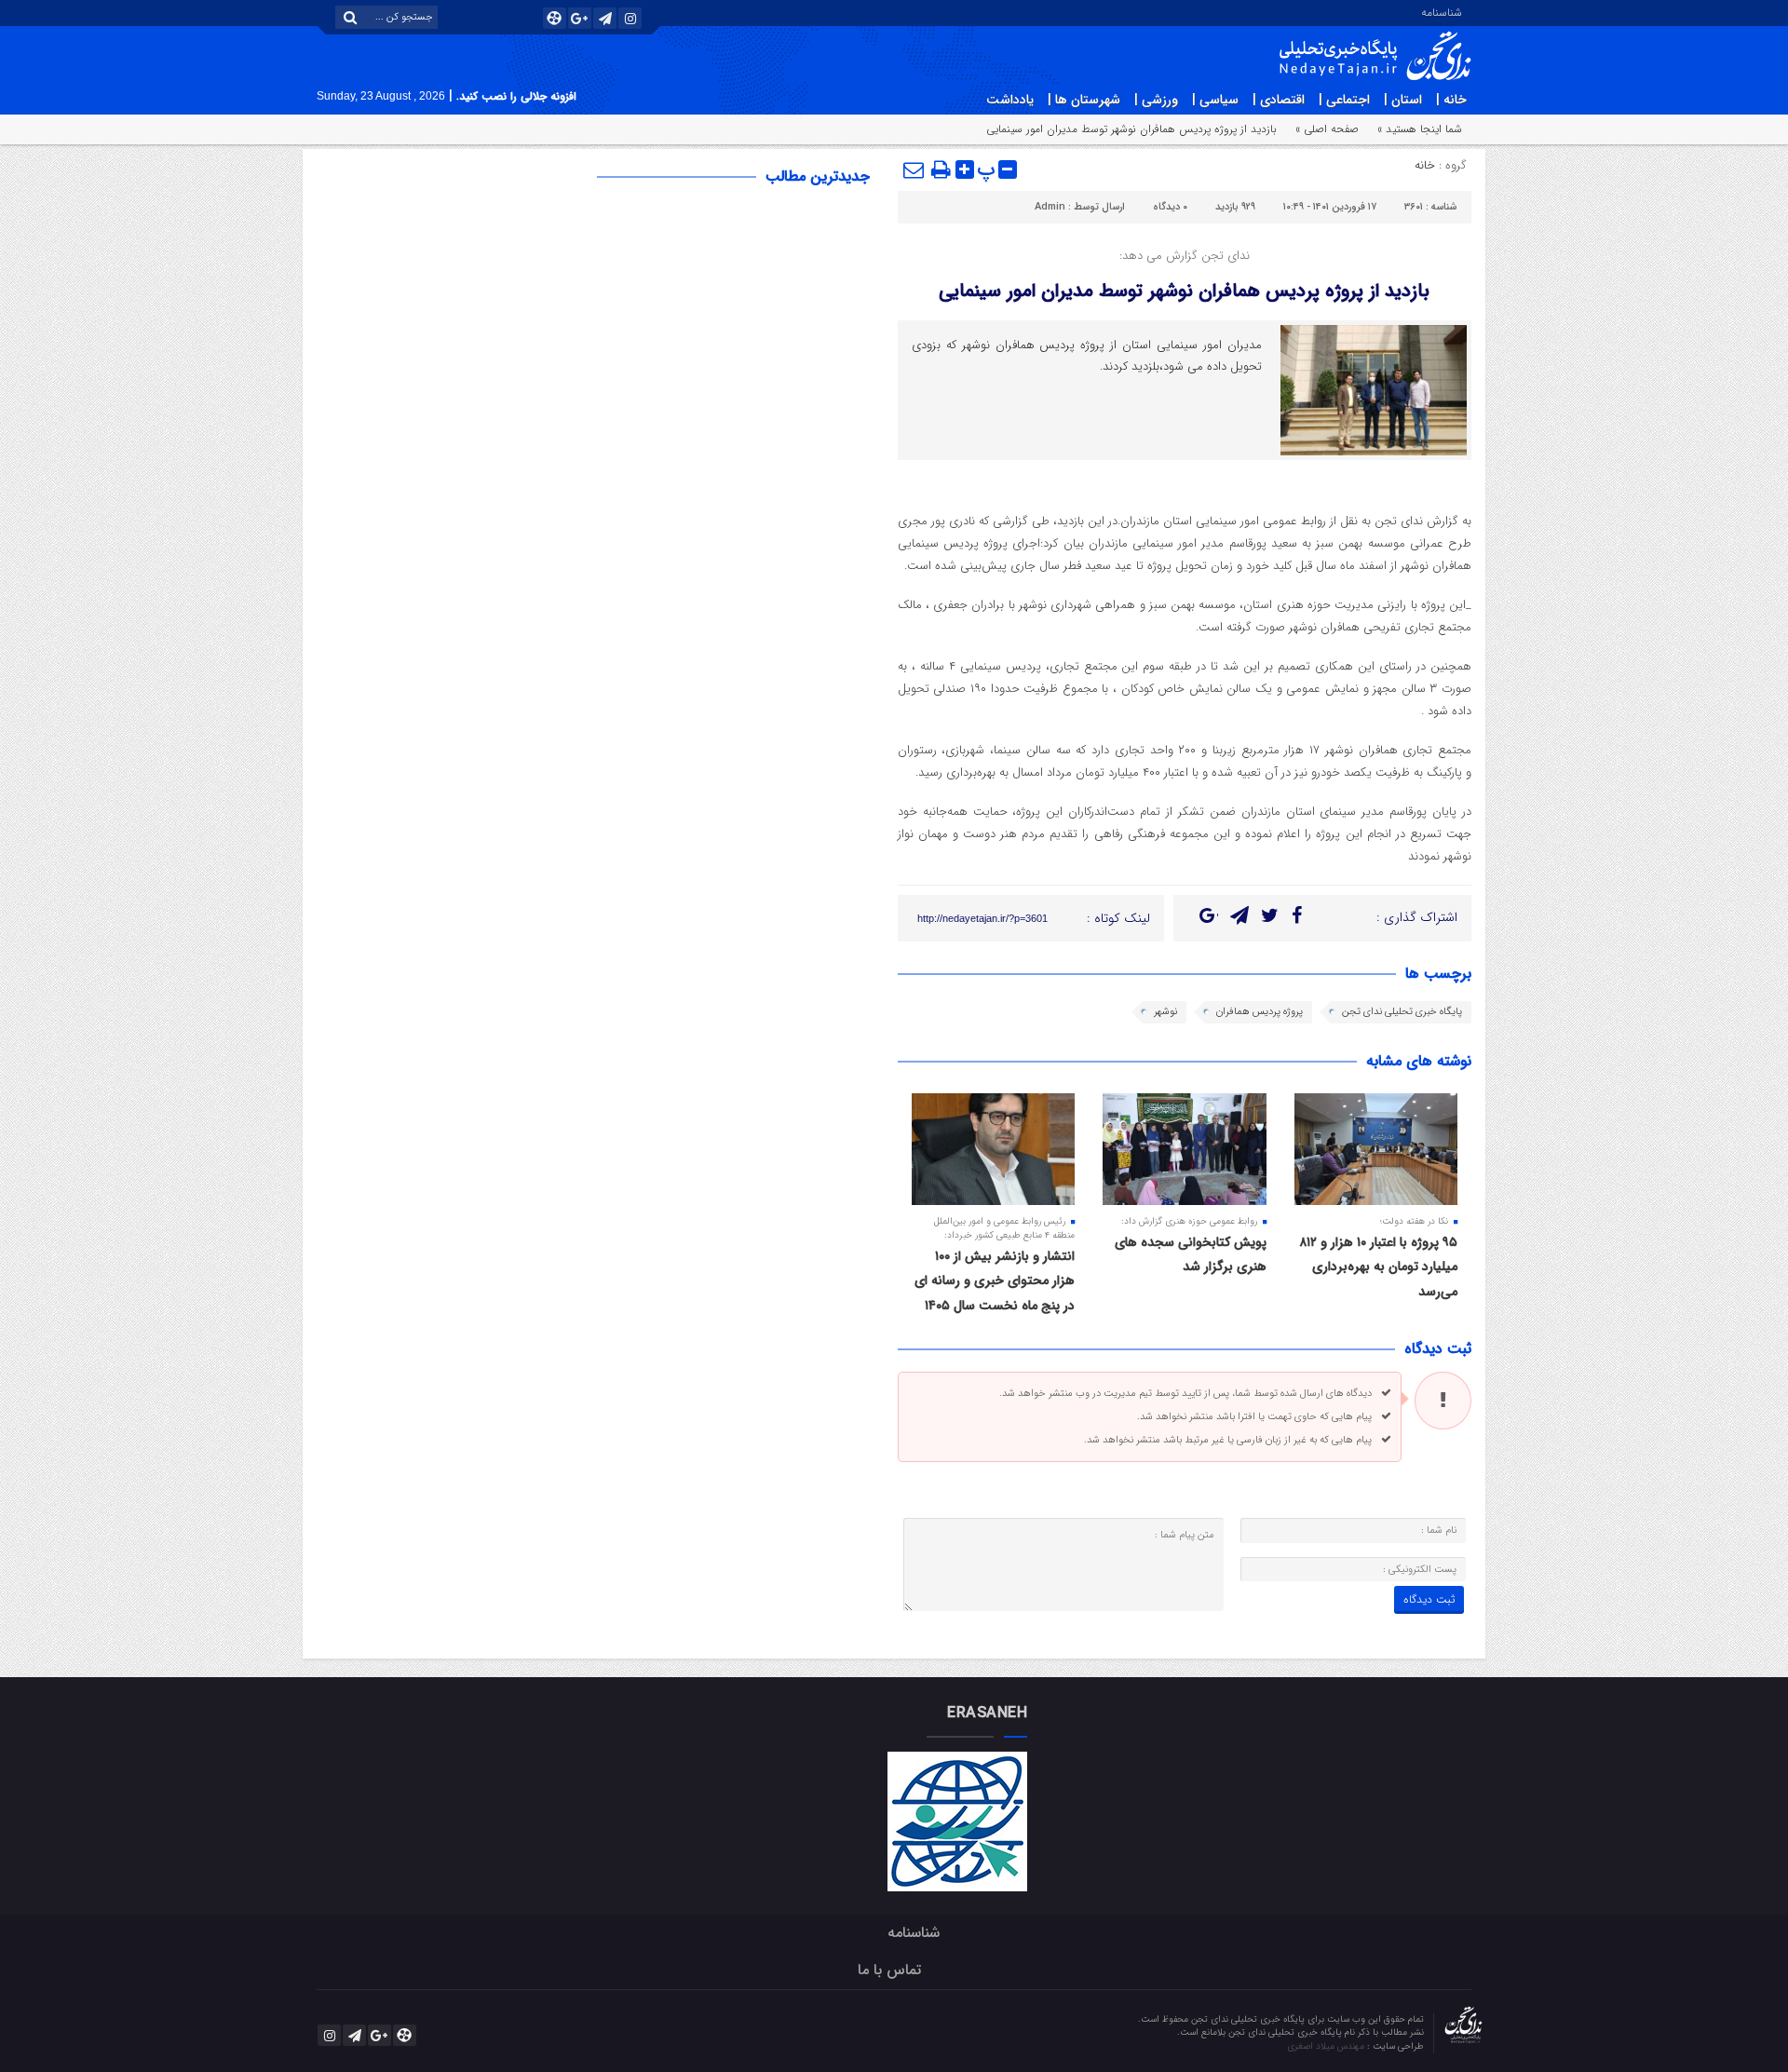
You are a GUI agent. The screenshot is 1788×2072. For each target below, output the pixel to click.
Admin (1050, 207)
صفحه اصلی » (1327, 129)
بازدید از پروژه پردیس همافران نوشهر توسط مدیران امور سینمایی (1184, 291)
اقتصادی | (1279, 100)
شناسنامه (1442, 11)
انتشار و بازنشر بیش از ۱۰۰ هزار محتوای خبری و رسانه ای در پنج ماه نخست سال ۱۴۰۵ (995, 1281)
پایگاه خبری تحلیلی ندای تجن (1402, 1012)
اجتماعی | (1344, 100)
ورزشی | (1156, 100)
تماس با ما (889, 1970)
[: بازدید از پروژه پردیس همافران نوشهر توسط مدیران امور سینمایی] (914, 169)
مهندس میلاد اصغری (1327, 2046)
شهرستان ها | (1084, 100)
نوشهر (1165, 1012)
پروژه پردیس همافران (1260, 1012)
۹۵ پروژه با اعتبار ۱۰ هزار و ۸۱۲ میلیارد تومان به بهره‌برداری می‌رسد (1378, 1267)
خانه (1425, 165)
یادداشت (1010, 100)
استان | (1403, 100)
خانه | (1451, 100)
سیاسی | (1215, 100)
